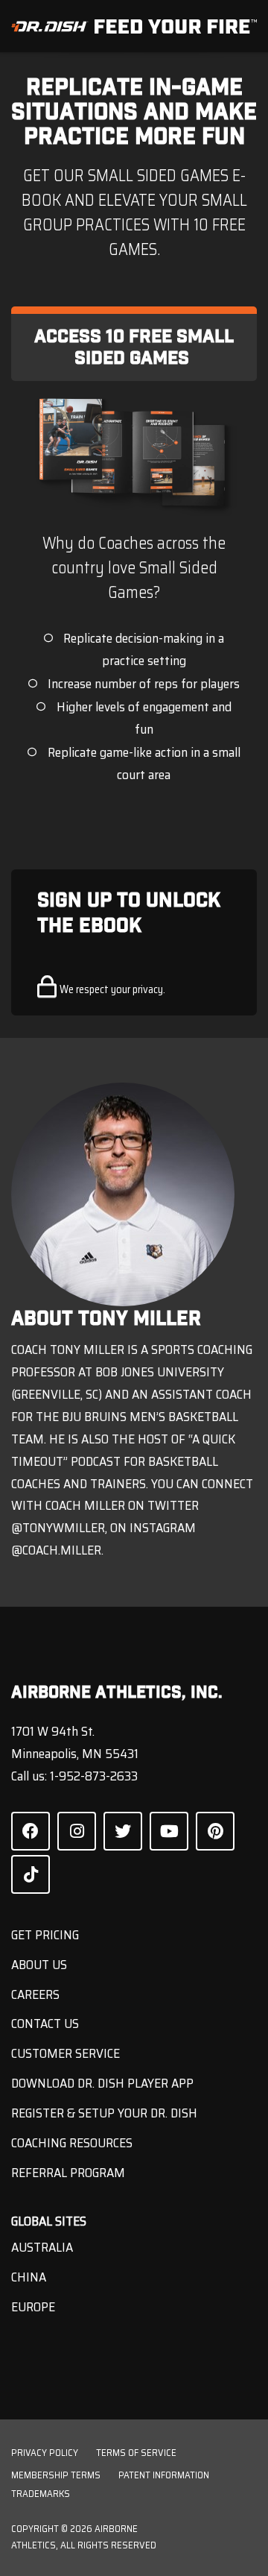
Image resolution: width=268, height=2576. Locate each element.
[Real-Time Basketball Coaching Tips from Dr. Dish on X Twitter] (123, 1831)
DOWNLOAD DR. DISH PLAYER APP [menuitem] (102, 2083)
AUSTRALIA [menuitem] (42, 2247)
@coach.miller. (57, 1550)
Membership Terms (56, 2475)
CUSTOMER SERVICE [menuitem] (66, 2053)
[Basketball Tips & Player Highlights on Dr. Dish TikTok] (31, 1874)
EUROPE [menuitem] (33, 2307)
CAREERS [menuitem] (35, 1994)
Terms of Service (136, 2453)
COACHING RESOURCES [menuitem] (72, 2143)
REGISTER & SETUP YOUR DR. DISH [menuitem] (104, 2113)
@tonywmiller (58, 1528)
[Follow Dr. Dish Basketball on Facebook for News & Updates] (31, 1831)
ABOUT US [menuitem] (39, 1965)
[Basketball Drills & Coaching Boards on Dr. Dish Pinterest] (215, 1831)
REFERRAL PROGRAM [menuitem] (68, 2173)
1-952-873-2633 (94, 1776)
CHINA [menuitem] (29, 2277)
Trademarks (41, 2494)
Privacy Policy (45, 2453)
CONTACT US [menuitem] (45, 2024)
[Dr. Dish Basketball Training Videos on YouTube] (169, 1831)
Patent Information (164, 2475)
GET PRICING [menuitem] (45, 1935)
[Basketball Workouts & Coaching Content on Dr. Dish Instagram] (77, 1831)
